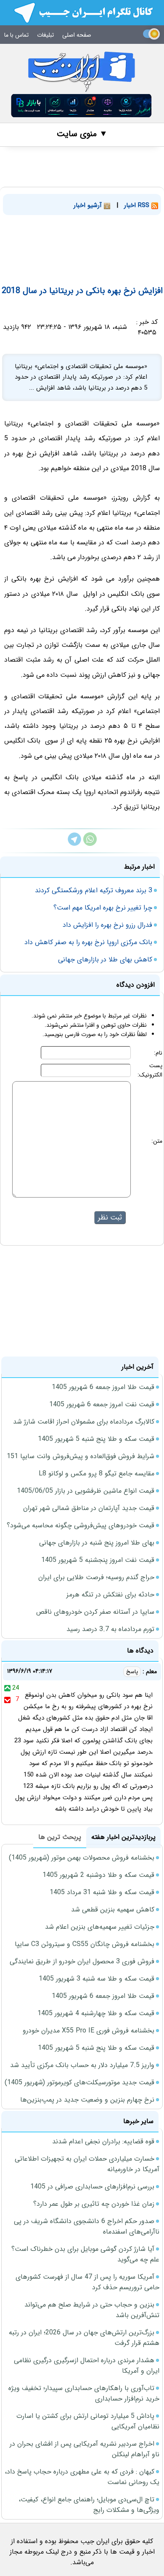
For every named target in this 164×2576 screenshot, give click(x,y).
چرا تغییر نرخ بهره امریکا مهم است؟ (103, 908)
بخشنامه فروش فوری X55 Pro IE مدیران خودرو (89, 2031)
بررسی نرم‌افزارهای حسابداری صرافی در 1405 (92, 2187)
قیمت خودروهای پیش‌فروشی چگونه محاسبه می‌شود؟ (81, 1525)
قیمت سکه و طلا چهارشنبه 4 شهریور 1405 (96, 2013)
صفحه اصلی (77, 35)
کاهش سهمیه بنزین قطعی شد (113, 1910)
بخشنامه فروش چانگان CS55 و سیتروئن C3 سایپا (85, 1944)
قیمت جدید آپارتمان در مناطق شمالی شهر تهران (89, 1508)
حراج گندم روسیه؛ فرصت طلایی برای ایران (96, 1577)
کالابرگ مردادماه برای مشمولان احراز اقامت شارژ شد (84, 1422)
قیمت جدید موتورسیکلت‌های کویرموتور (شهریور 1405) (79, 2082)
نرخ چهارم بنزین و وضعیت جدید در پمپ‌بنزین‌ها (87, 2100)
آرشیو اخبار (89, 205)
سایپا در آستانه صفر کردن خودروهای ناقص (95, 1612)
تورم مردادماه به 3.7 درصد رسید (110, 1629)
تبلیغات (45, 35)
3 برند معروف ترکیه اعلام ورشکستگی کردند (94, 890)
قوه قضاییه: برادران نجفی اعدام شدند (103, 2141)
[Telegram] (74, 844)
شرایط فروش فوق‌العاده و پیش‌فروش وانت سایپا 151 (81, 1456)
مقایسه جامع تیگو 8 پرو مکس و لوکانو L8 (97, 1474)
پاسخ (132, 1672)
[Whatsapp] (90, 844)
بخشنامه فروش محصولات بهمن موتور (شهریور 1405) (82, 1858)
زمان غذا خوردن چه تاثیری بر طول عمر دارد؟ (94, 2204)
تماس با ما (16, 35)
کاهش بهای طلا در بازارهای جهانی (105, 960)
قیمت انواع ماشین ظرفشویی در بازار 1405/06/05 (86, 1491)
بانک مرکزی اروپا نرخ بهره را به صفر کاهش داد (88, 942)
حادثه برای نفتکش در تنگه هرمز (110, 1595)
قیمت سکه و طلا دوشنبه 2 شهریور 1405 (98, 1875)
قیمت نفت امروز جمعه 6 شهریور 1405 (102, 1404)
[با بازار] (82, 106)
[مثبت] (7, 1688)
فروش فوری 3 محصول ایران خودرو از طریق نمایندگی (82, 1961)
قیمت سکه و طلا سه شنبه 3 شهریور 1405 (97, 1979)
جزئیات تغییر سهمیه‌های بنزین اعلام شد (100, 1927)
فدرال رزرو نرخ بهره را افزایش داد (107, 925)
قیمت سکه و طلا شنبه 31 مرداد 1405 (102, 1892)
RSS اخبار (138, 205)
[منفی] (7, 1699)
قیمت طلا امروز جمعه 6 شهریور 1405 (103, 1387)
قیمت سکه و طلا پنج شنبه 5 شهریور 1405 (96, 1439)
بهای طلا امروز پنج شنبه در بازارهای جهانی (97, 1543)
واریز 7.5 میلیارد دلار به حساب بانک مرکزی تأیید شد (82, 2065)
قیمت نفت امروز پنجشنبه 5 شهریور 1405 (98, 1560)
